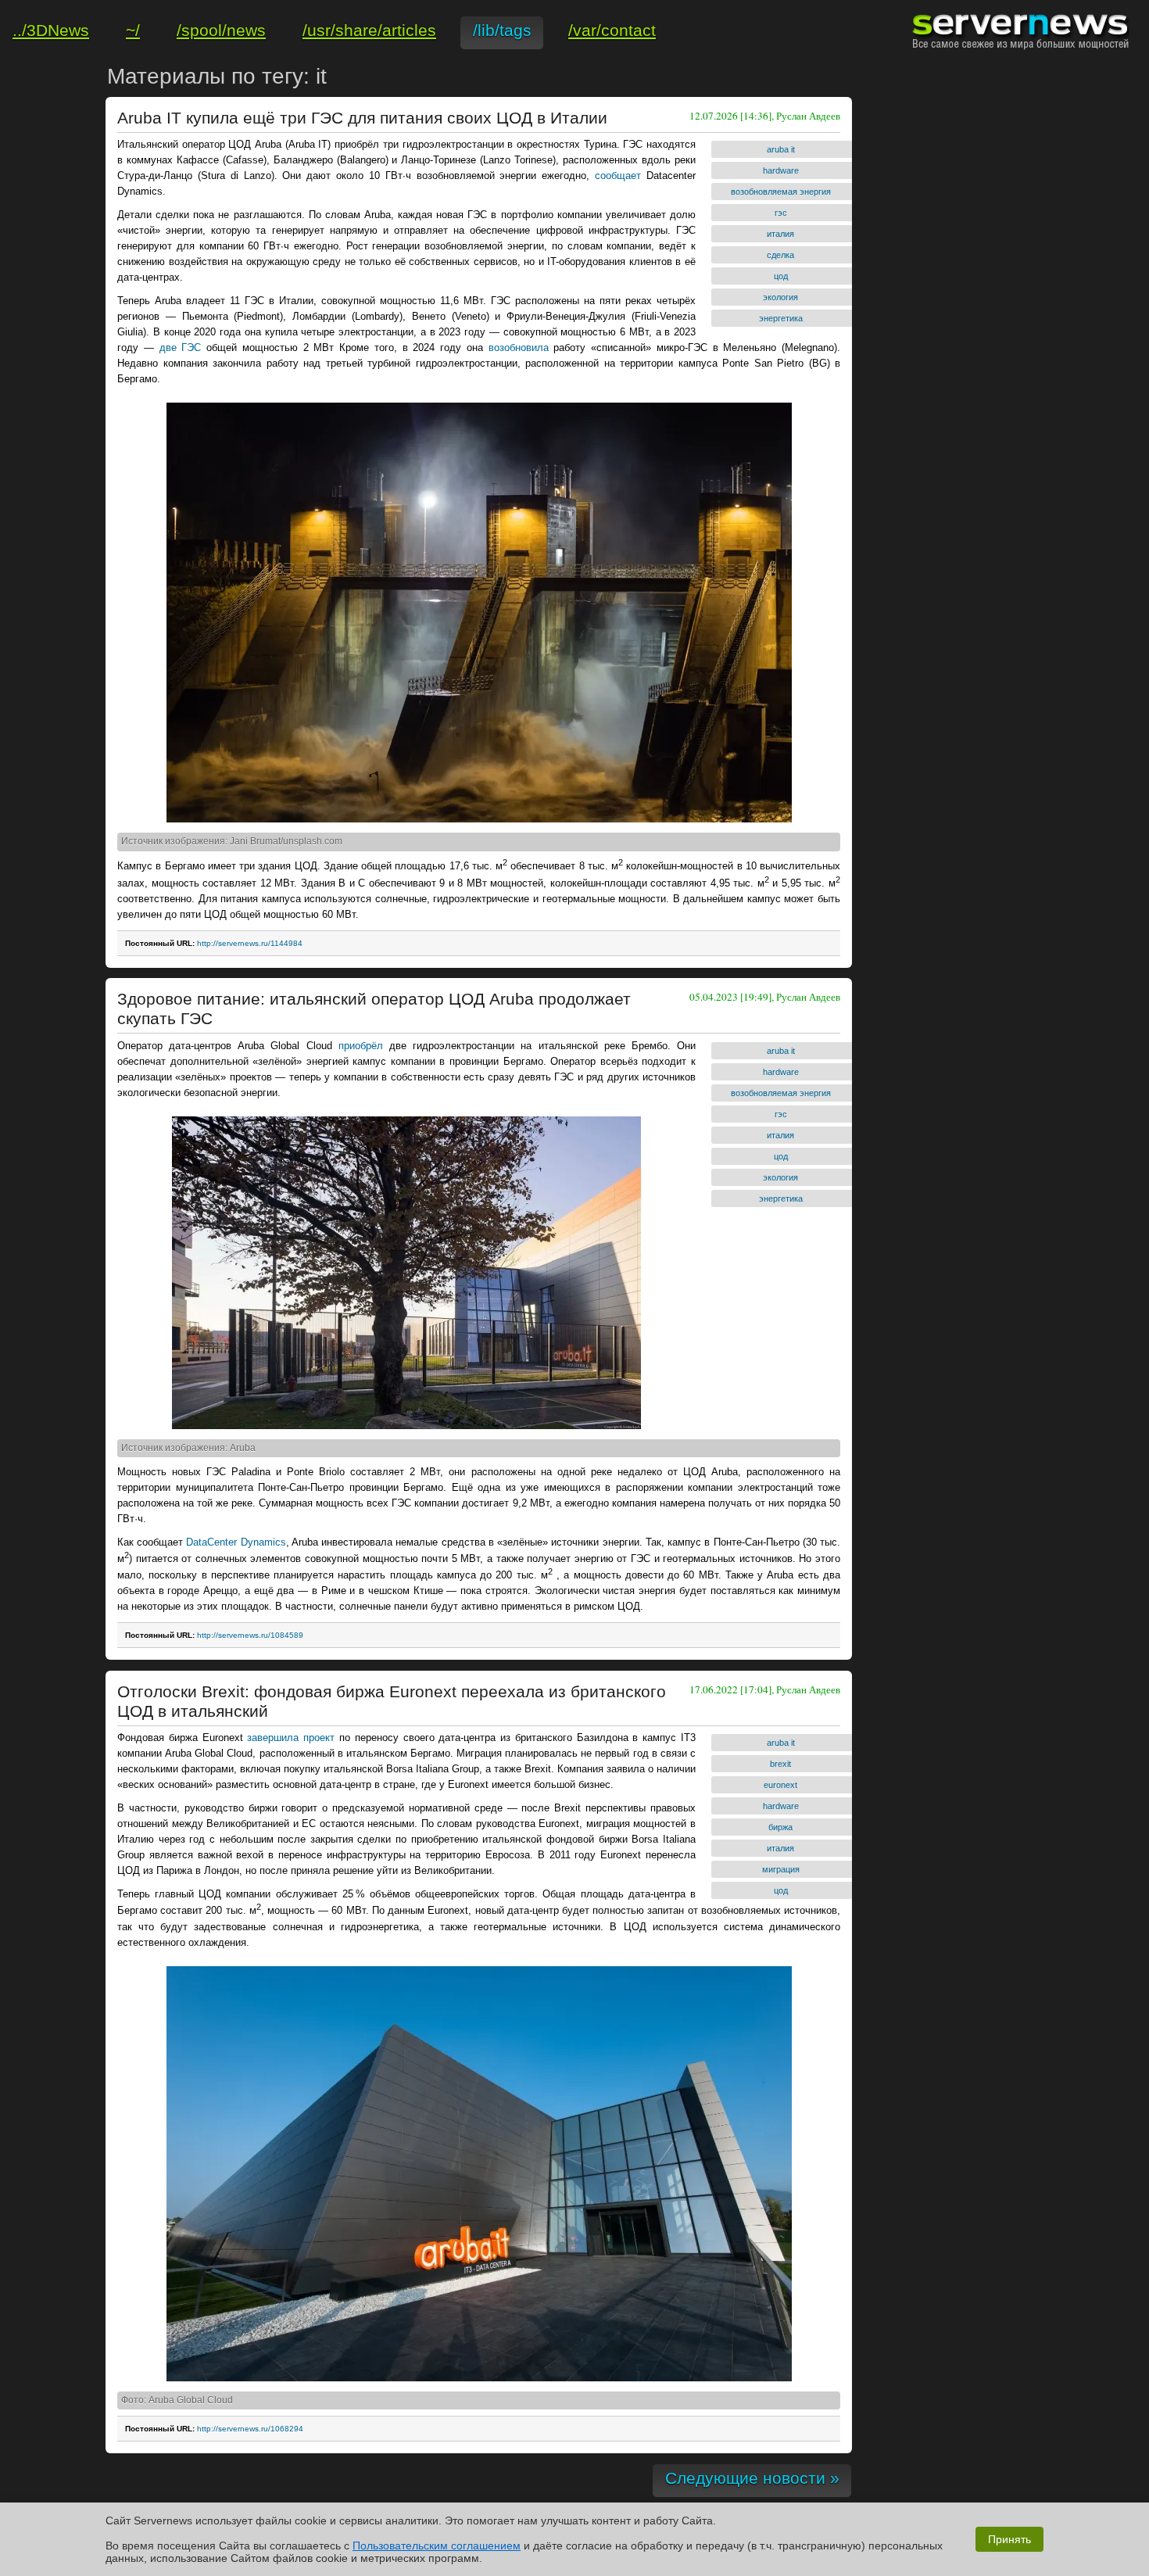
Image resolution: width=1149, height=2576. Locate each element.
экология (780, 297)
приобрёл (361, 1046)
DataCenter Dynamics (236, 1542)
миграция (781, 1869)
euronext (780, 1785)
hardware (781, 170)
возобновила (519, 348)
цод (781, 276)
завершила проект (291, 1738)
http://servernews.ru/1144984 (250, 943)
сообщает (618, 176)
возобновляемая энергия (781, 192)
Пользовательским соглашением (437, 2546)
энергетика (781, 318)
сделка (780, 255)
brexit (780, 1764)
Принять (1009, 2539)
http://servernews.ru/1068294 (250, 2429)
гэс (781, 213)
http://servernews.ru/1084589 (250, 1635)
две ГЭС (181, 348)
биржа (780, 1827)
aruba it (781, 149)
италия (780, 234)
